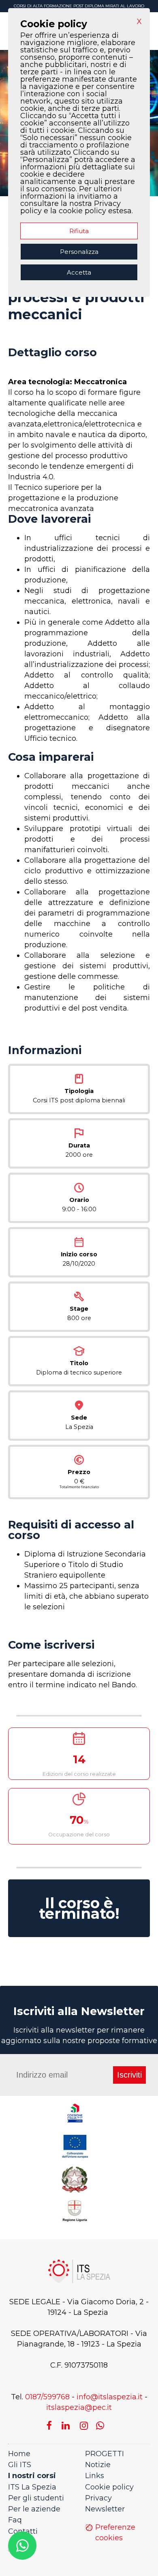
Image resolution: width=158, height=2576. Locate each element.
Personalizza (79, 252)
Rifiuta (79, 231)
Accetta (79, 272)
